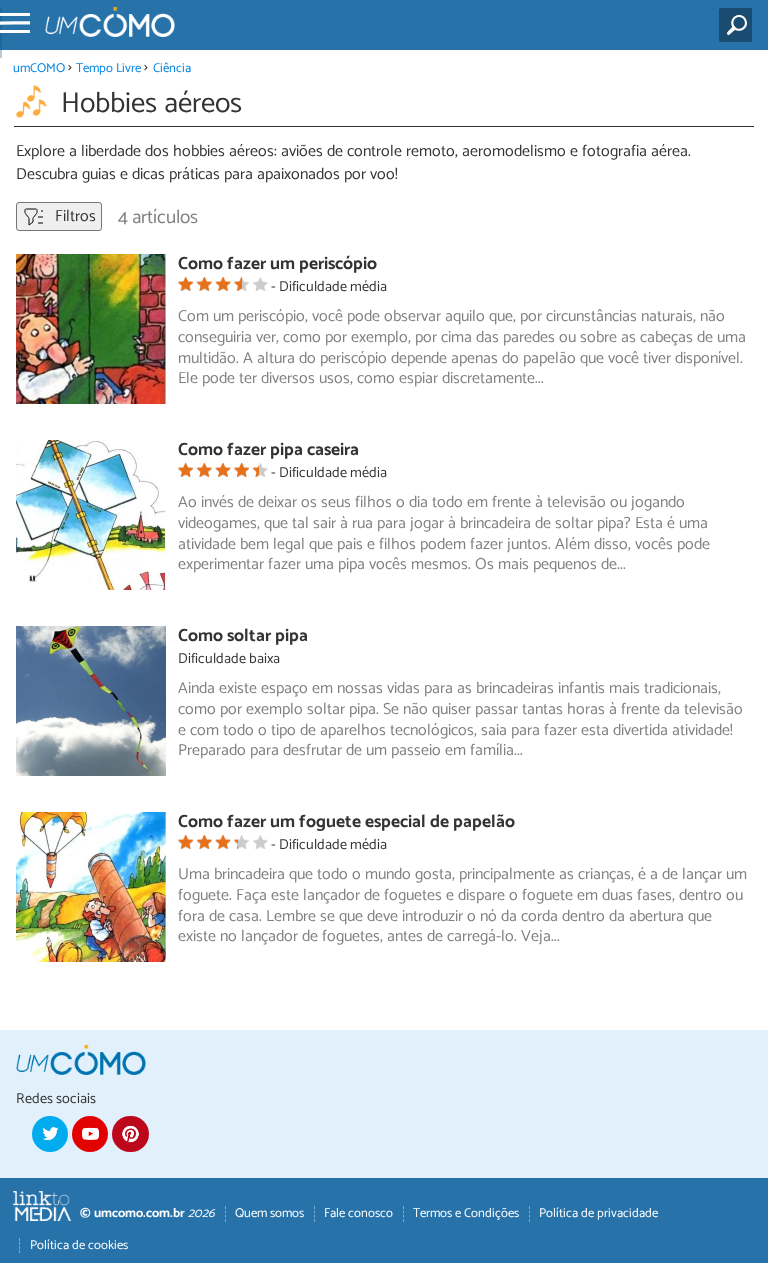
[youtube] (90, 1134)
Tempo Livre (108, 68)
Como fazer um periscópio (277, 264)
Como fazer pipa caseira (268, 450)
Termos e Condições (466, 1213)
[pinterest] (130, 1134)
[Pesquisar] (739, 25)
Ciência (172, 68)
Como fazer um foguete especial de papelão (346, 822)
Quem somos (269, 1213)
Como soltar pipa (243, 636)
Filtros (73, 216)
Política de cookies (79, 1245)
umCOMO (39, 68)
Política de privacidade (598, 1213)
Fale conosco (358, 1213)
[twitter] (50, 1134)
